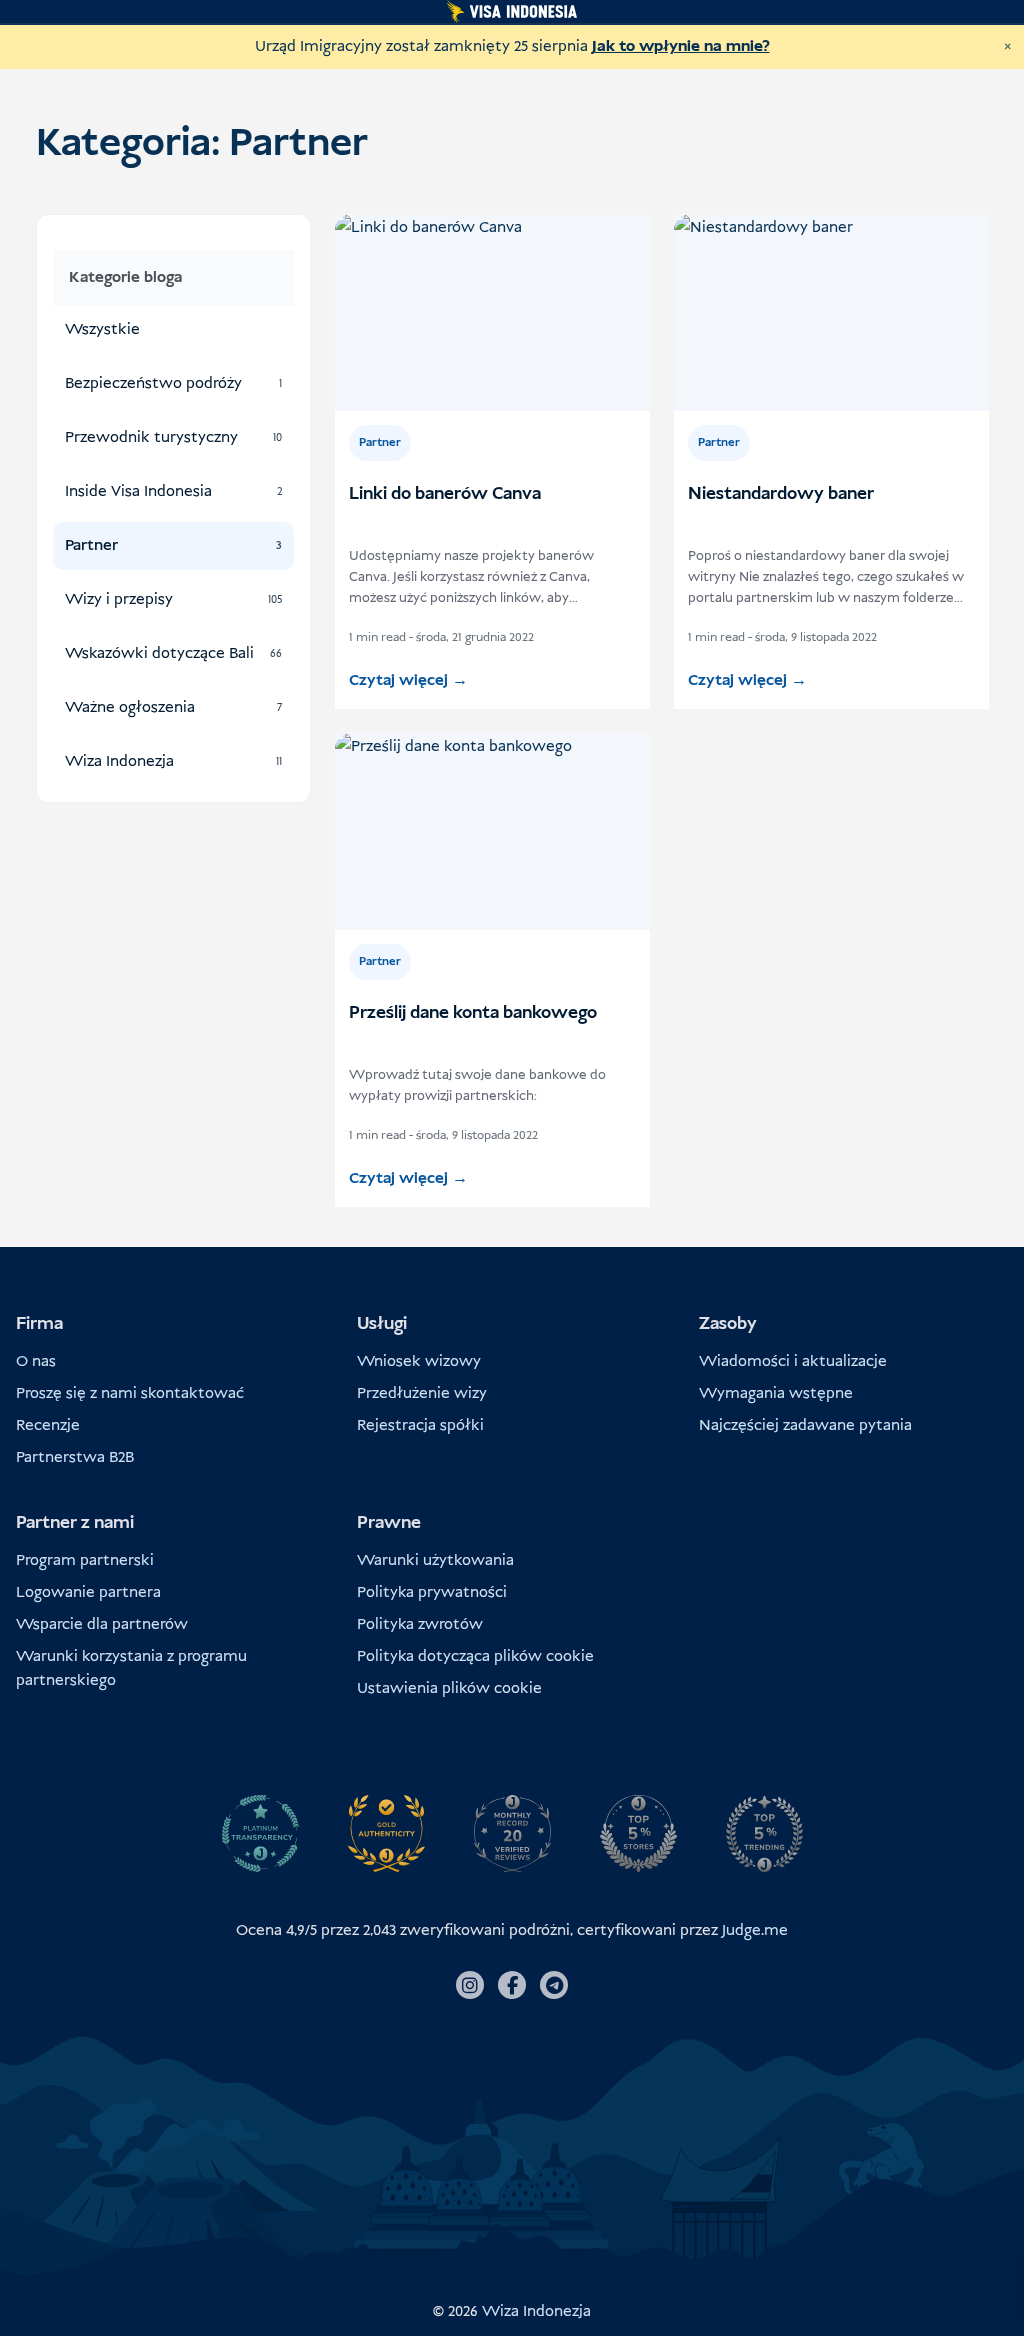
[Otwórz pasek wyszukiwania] (174, 240)
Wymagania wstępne (776, 1393)
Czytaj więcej (408, 680)
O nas (36, 1361)
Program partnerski (85, 1560)
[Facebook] (512, 1985)
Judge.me (755, 1930)
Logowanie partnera (88, 1592)
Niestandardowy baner (781, 494)
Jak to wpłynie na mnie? (681, 46)
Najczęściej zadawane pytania (805, 1425)
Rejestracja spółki (420, 1425)
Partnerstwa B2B (75, 1457)
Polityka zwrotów (420, 1624)
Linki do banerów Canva (445, 494)
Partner (380, 443)
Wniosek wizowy (419, 1361)
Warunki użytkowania (435, 1560)
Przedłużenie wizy (422, 1393)
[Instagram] (470, 1985)
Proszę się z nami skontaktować (130, 1393)
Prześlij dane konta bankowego (473, 1013)
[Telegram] (554, 1985)
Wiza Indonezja (536, 2311)
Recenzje (48, 1425)
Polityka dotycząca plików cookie (475, 1656)
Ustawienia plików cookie (449, 1688)
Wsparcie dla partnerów (102, 1624)
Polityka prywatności (432, 1592)
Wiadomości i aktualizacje (793, 1361)
